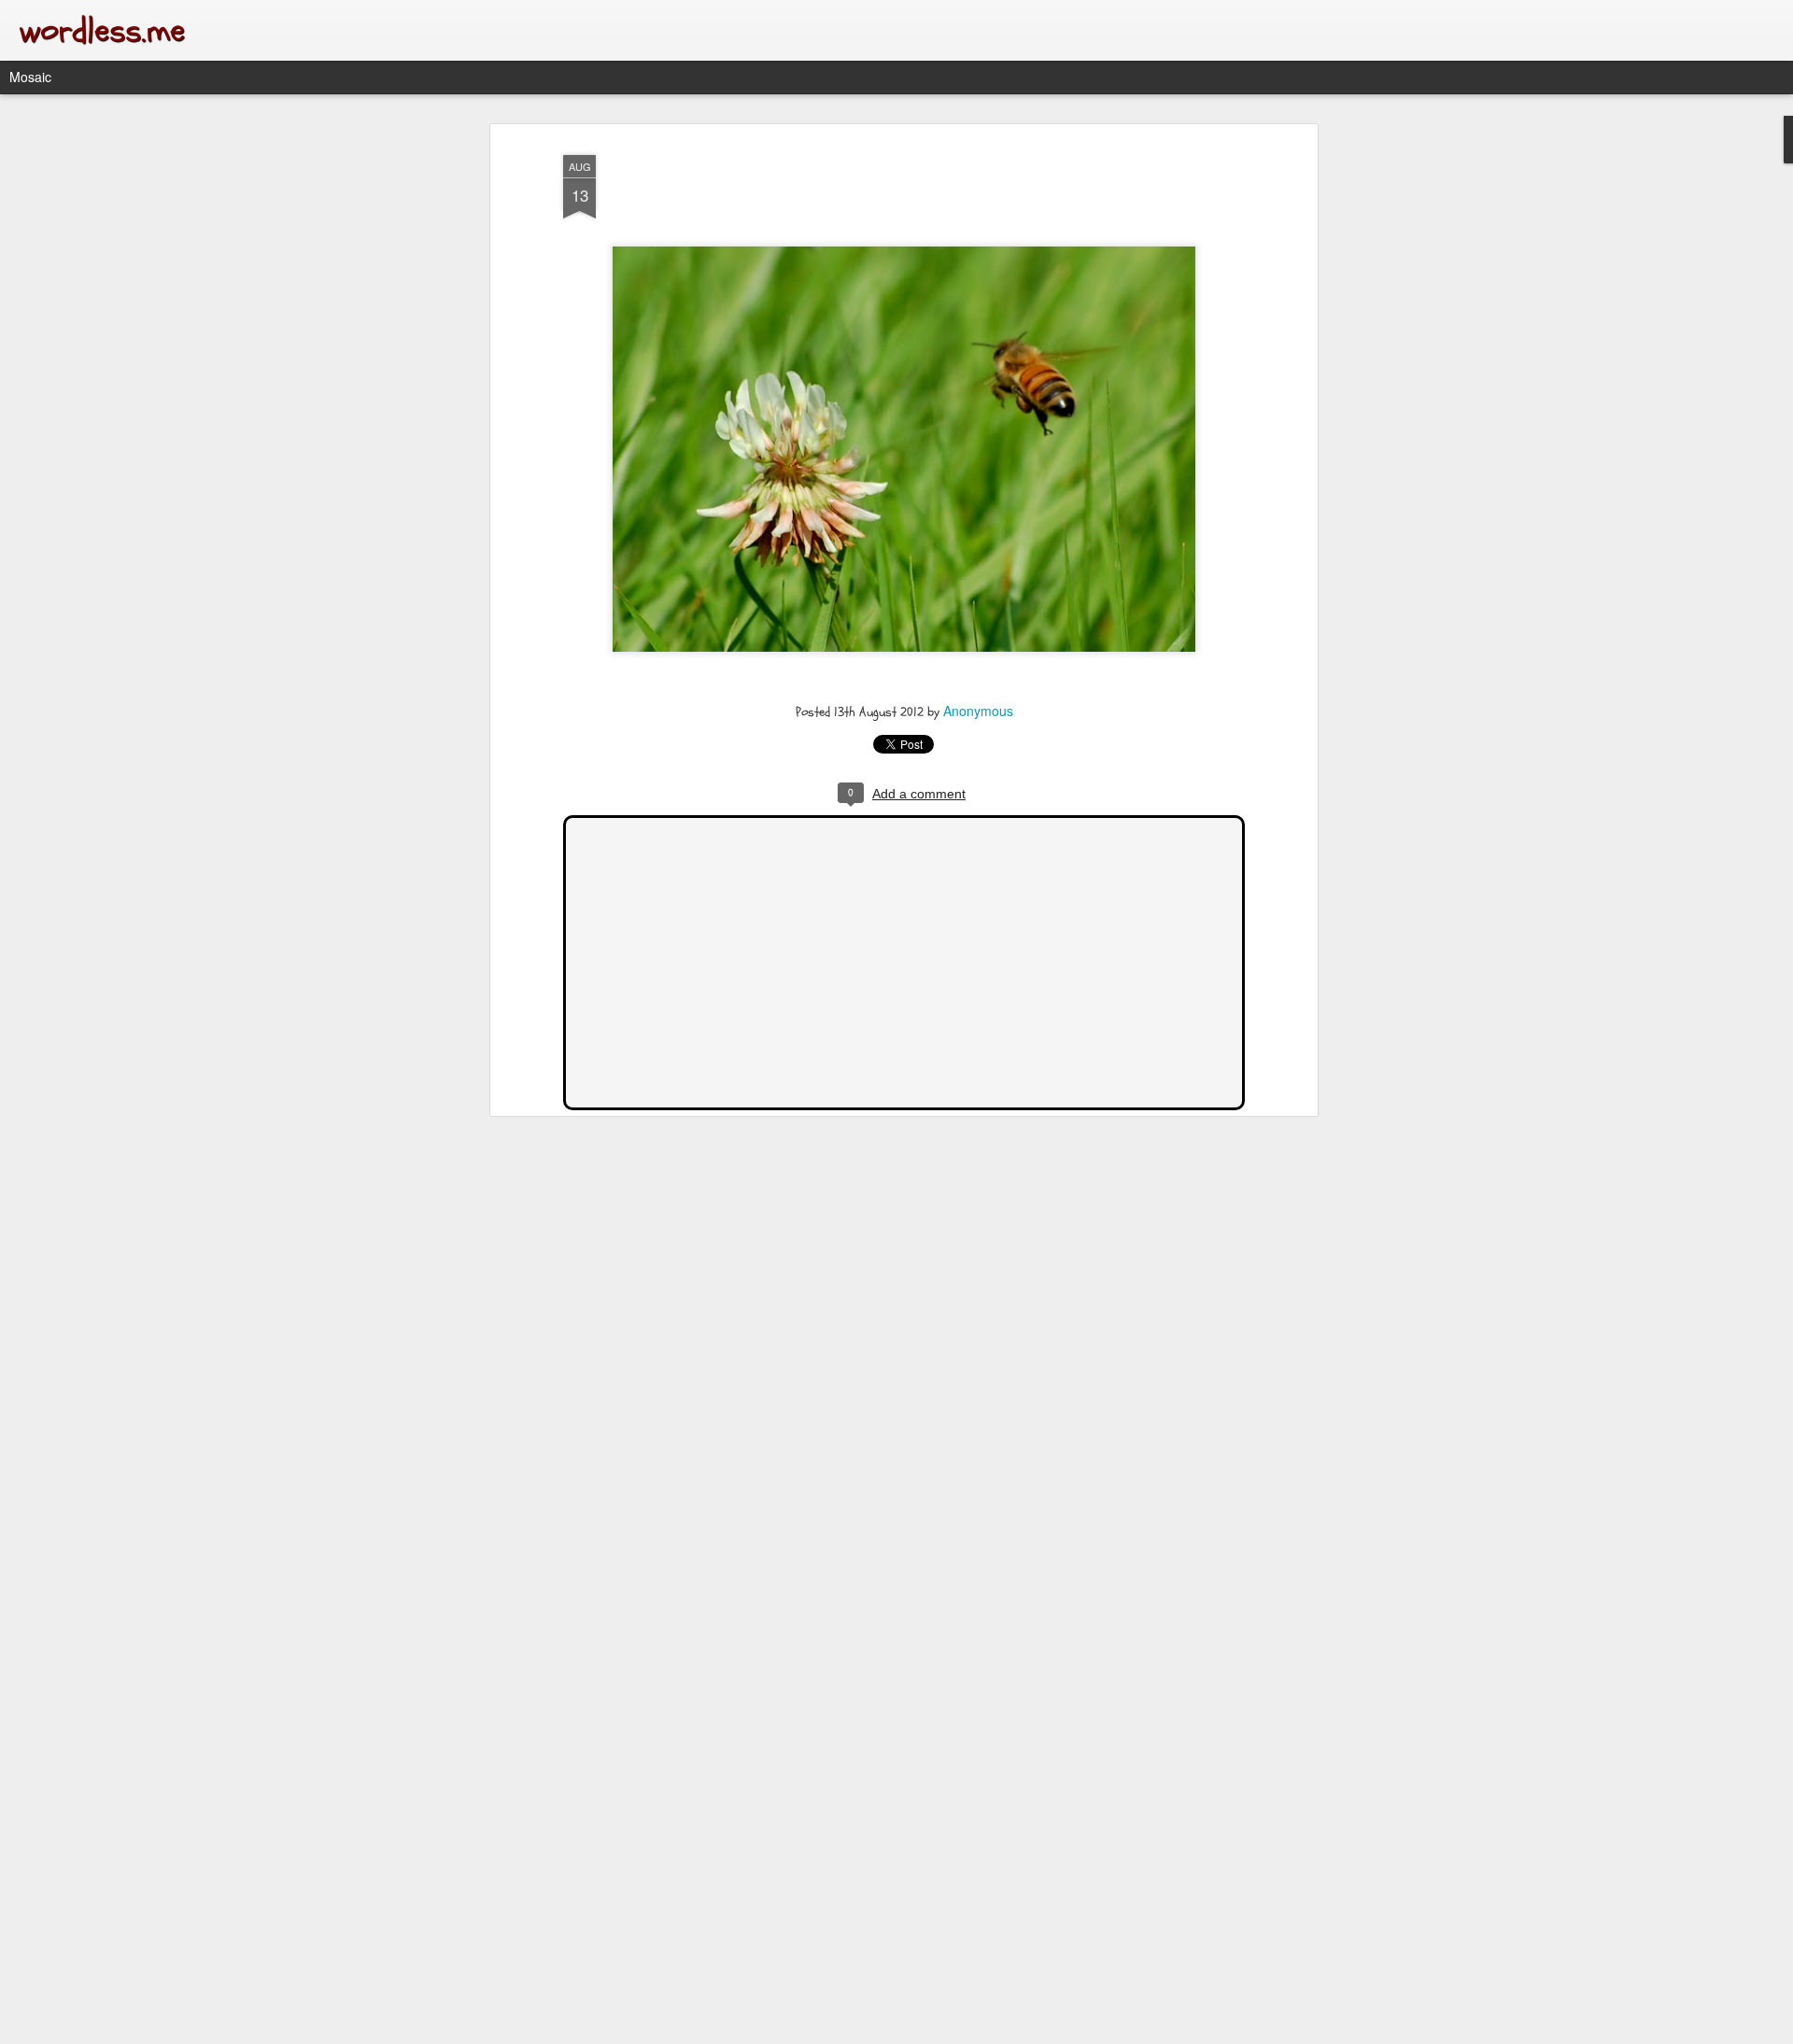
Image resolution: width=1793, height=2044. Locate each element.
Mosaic (30, 77)
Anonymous (978, 711)
